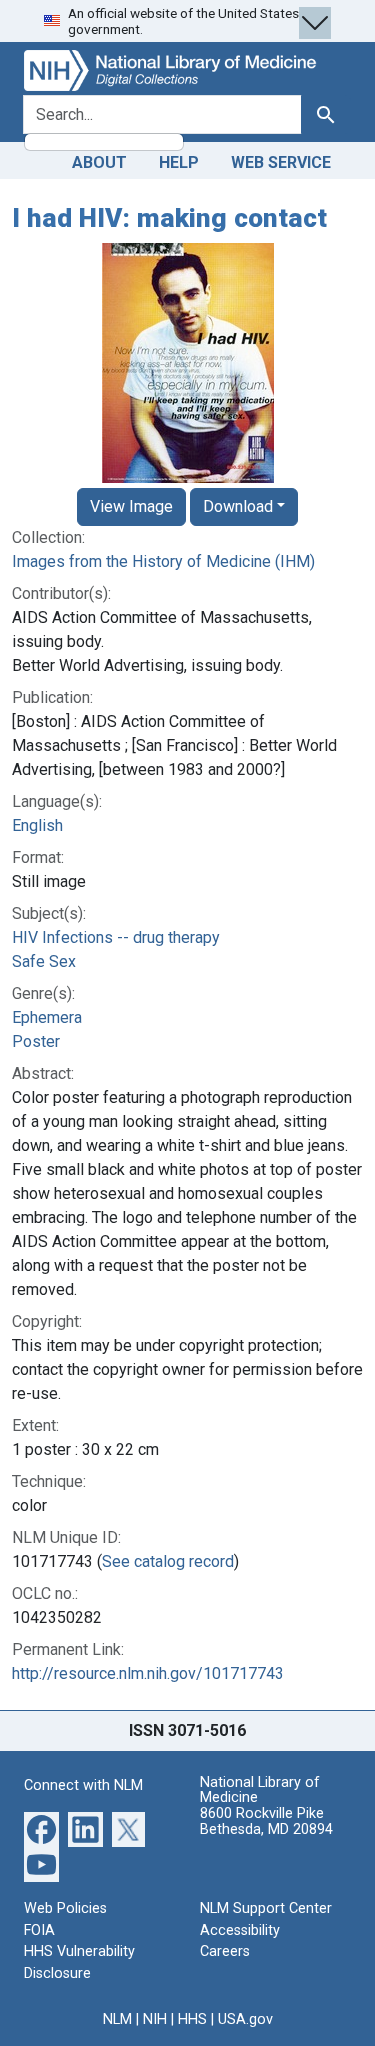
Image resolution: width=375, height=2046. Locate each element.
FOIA (39, 1930)
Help (179, 162)
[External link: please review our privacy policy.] (41, 1828)
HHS (192, 2019)
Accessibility (240, 1930)
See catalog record (168, 1561)
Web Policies (65, 1908)
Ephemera (47, 1017)
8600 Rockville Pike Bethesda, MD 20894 (266, 1821)
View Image (131, 506)
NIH (155, 2019)
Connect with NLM (83, 1785)
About (99, 162)
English (37, 825)
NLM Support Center (266, 1908)
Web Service (281, 162)
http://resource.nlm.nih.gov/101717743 (148, 1673)
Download (238, 506)
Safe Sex (44, 961)
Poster (36, 1041)
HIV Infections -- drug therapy (116, 937)
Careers (225, 1951)
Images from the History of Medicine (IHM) (163, 561)
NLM (117, 2019)
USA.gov (245, 2019)
